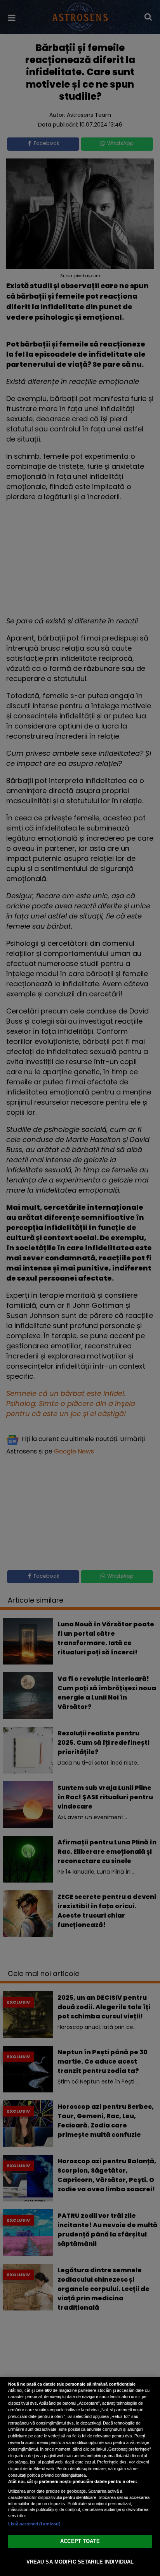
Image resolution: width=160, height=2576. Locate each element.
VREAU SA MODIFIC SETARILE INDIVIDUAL (80, 2562)
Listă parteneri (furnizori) (34, 2524)
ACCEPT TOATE (80, 2541)
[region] (80, 2477)
